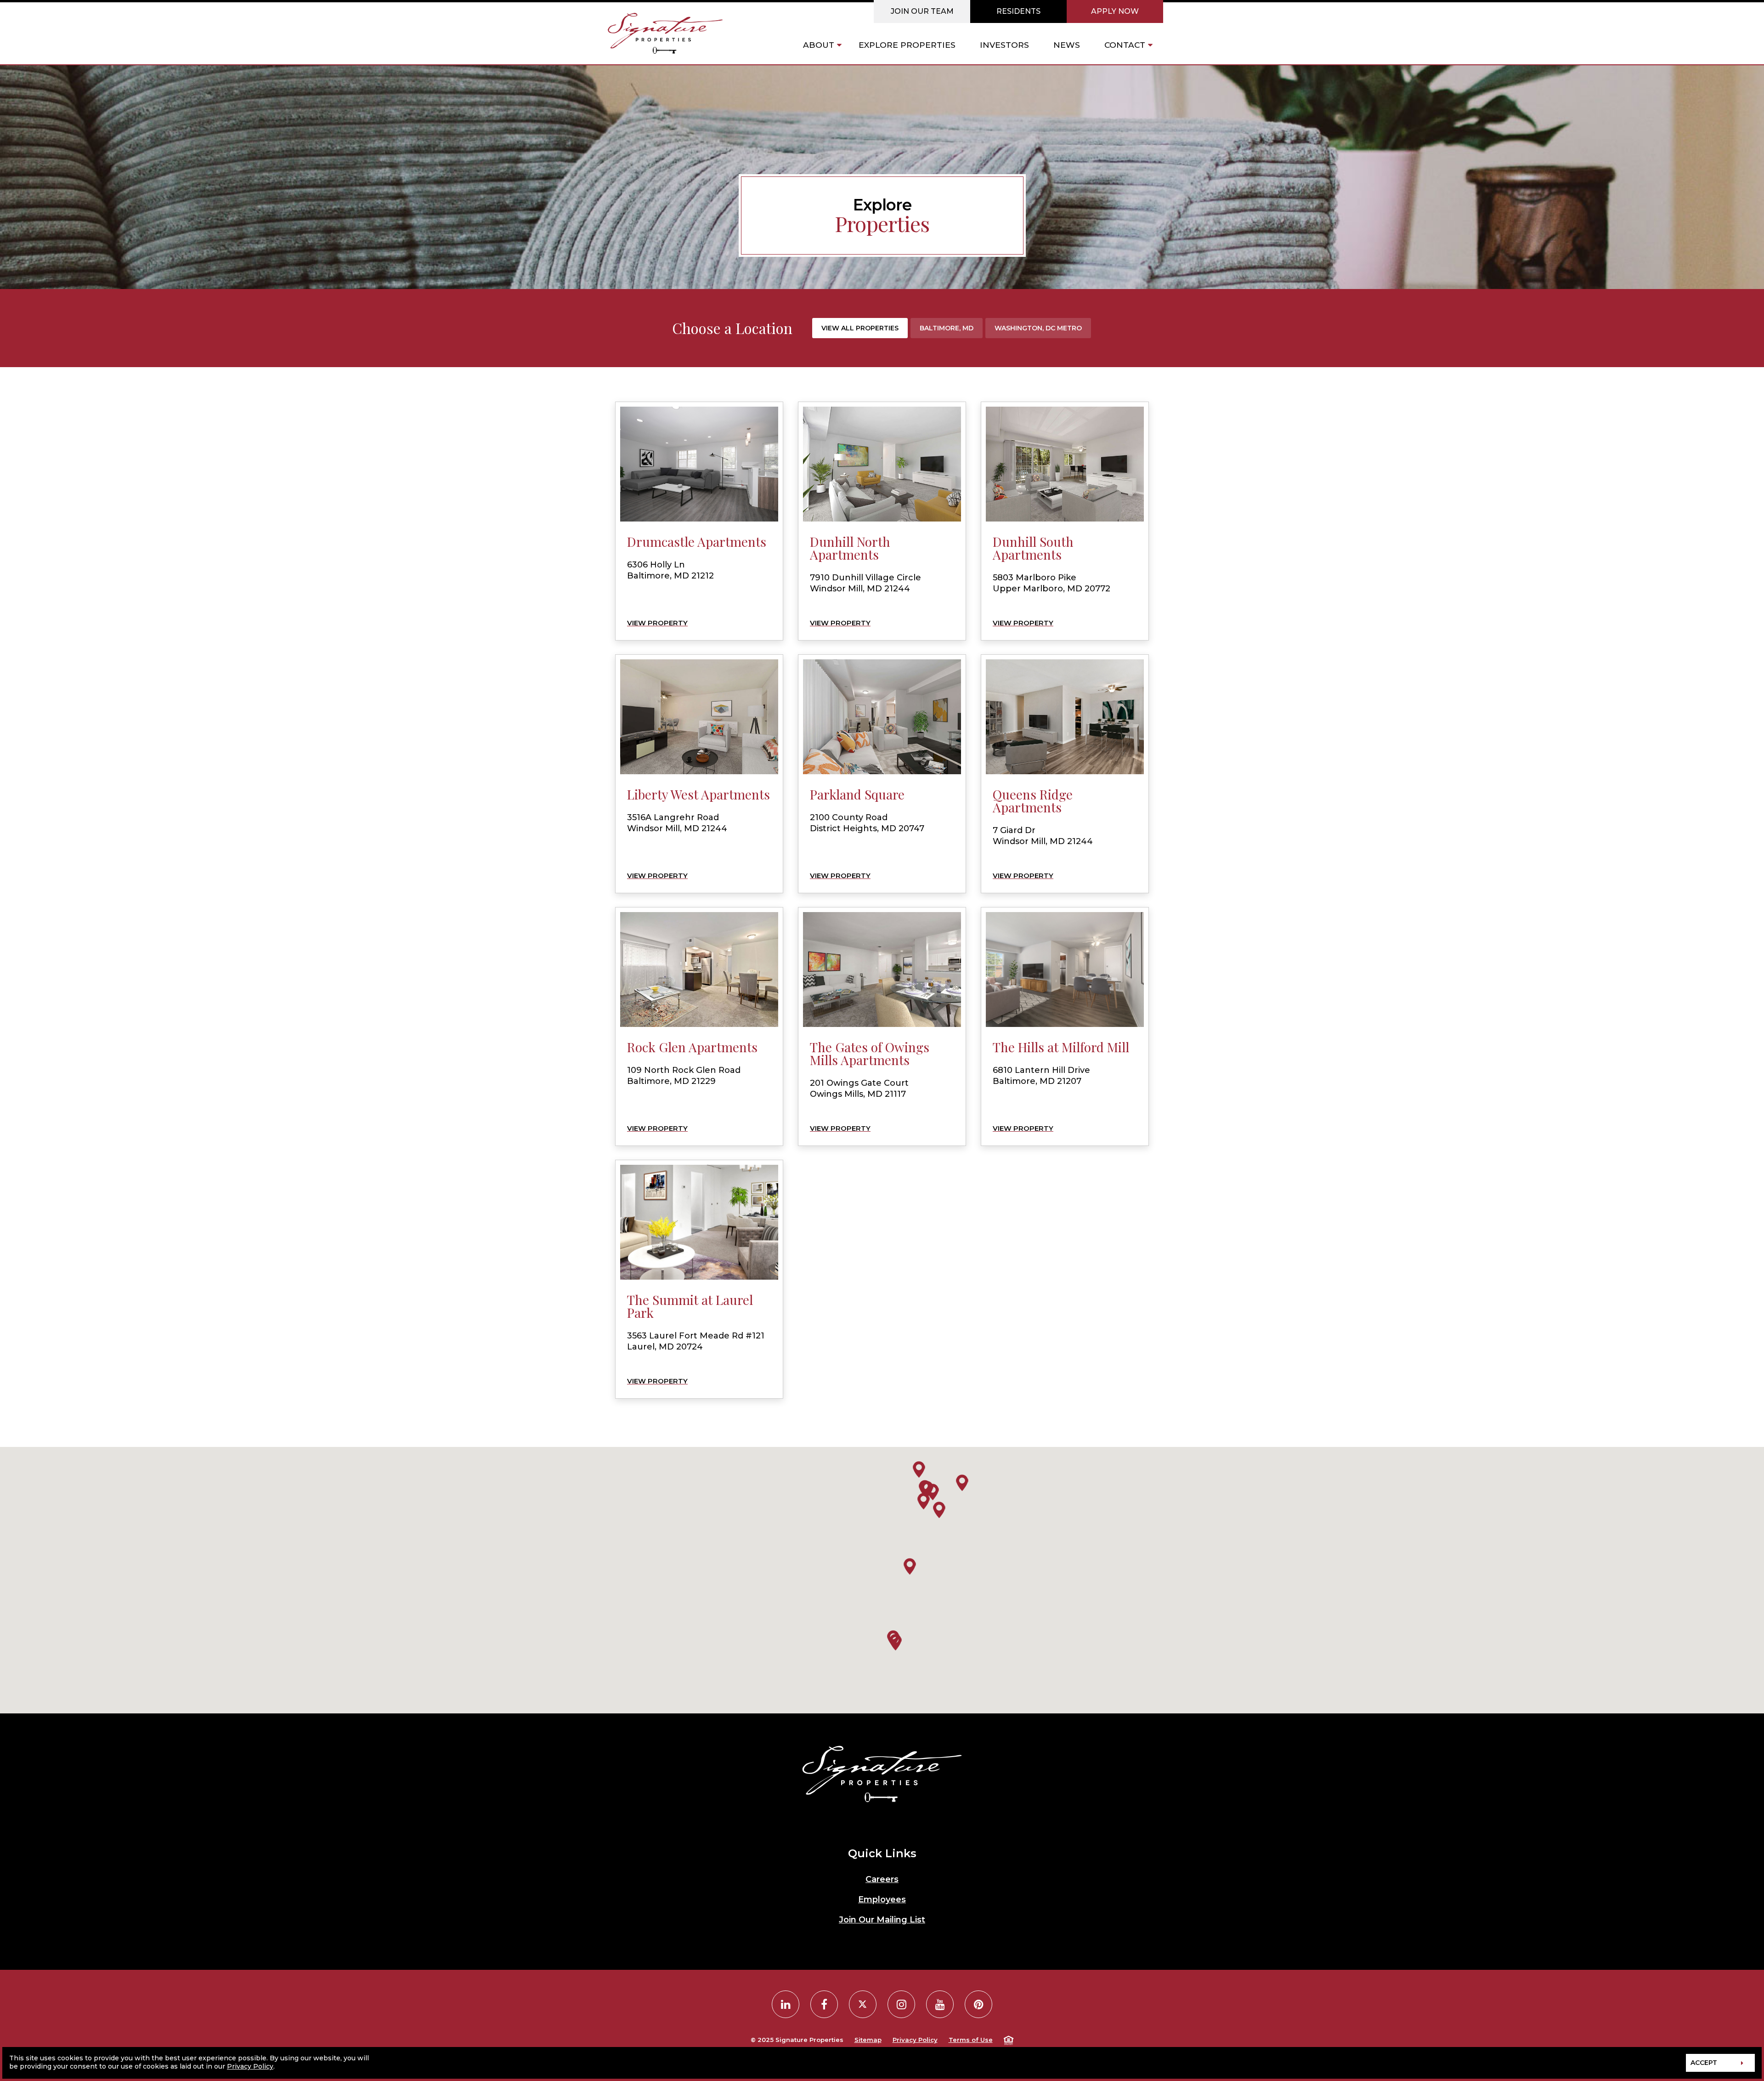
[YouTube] (940, 2004)
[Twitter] (863, 2004)
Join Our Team (922, 11)
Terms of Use (971, 2040)
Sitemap (868, 2040)
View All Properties (860, 328)
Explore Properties (907, 45)
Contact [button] (1125, 45)
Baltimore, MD (947, 328)
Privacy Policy (915, 2040)
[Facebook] (824, 2004)
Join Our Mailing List (882, 1920)
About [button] (819, 45)
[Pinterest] (978, 2004)
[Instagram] (901, 2004)
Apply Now (1115, 11)
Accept (1704, 2063)
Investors (1004, 45)
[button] (919, 1469)
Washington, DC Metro (1038, 328)
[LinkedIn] (786, 2004)
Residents (1018, 11)
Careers (882, 1879)
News (1067, 45)
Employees (882, 1900)
